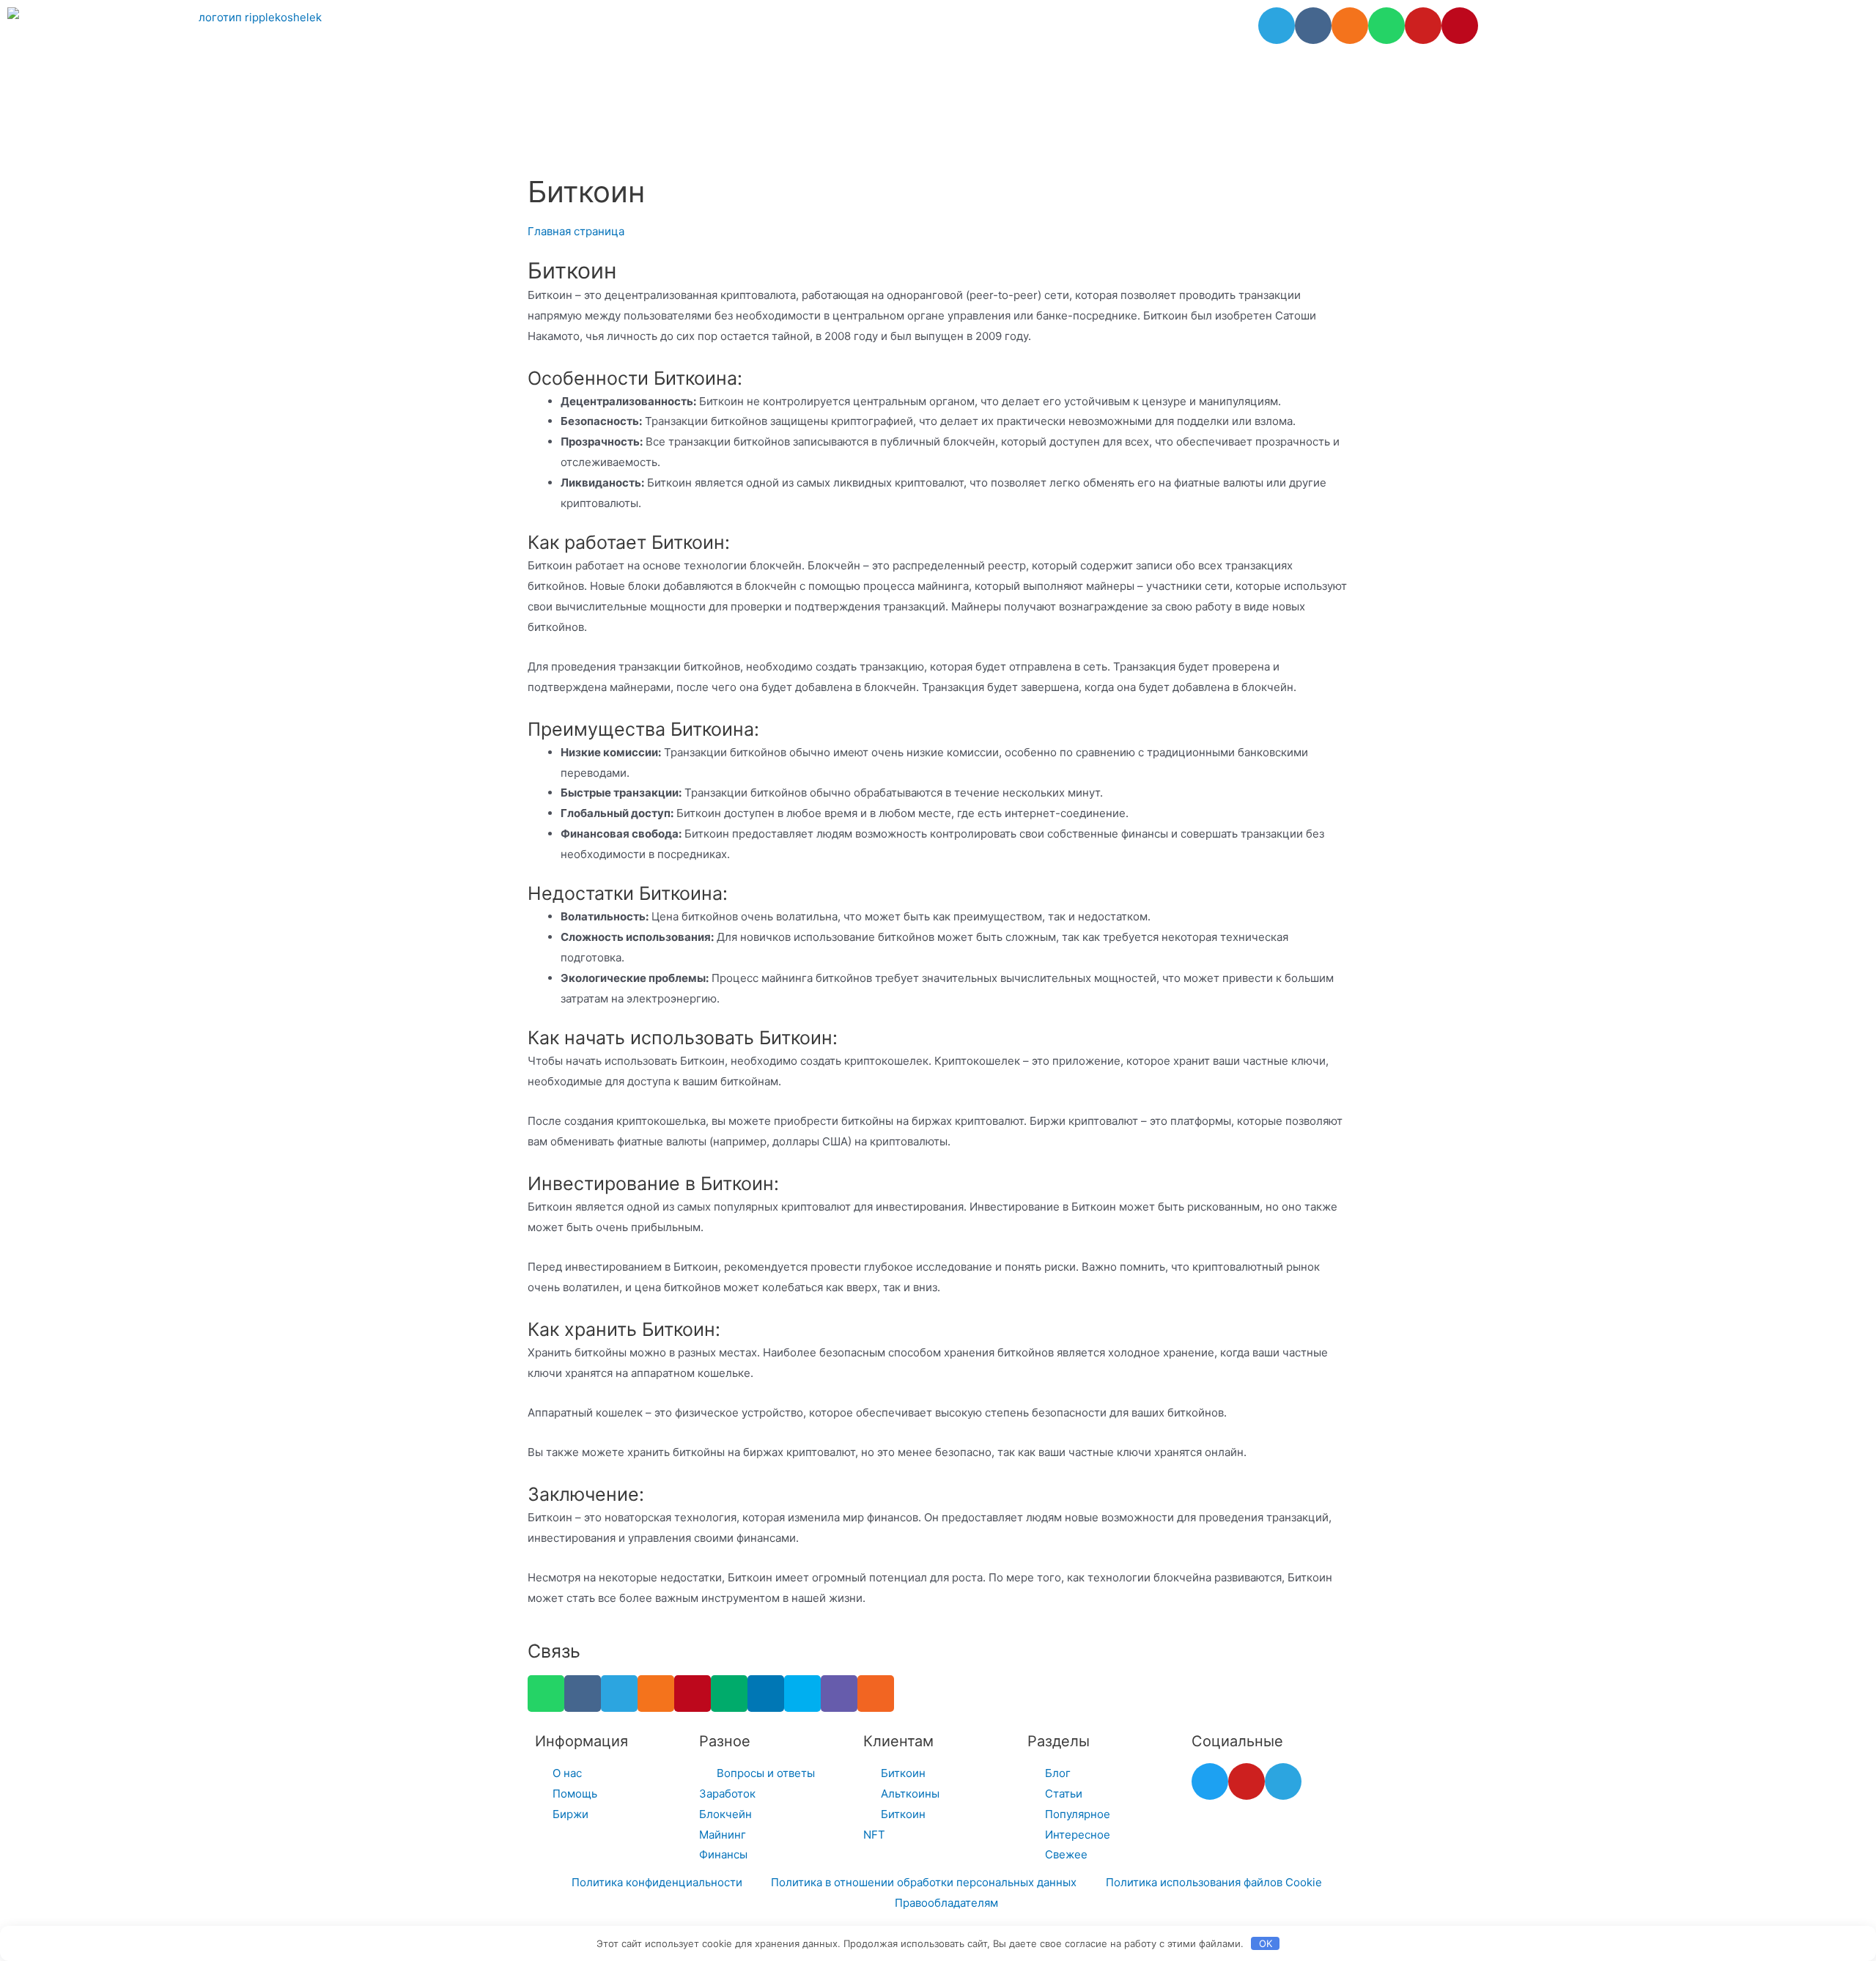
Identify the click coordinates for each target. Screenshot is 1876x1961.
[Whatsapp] (1386, 26)
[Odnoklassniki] (1350, 26)
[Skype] (802, 1694)
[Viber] (839, 1694)
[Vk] (1313, 26)
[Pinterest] (1460, 26)
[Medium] (729, 1694)
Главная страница (576, 231)
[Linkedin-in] (766, 1694)
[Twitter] (1210, 1781)
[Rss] (876, 1694)
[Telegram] (1277, 26)
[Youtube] (1423, 26)
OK (1266, 1943)
